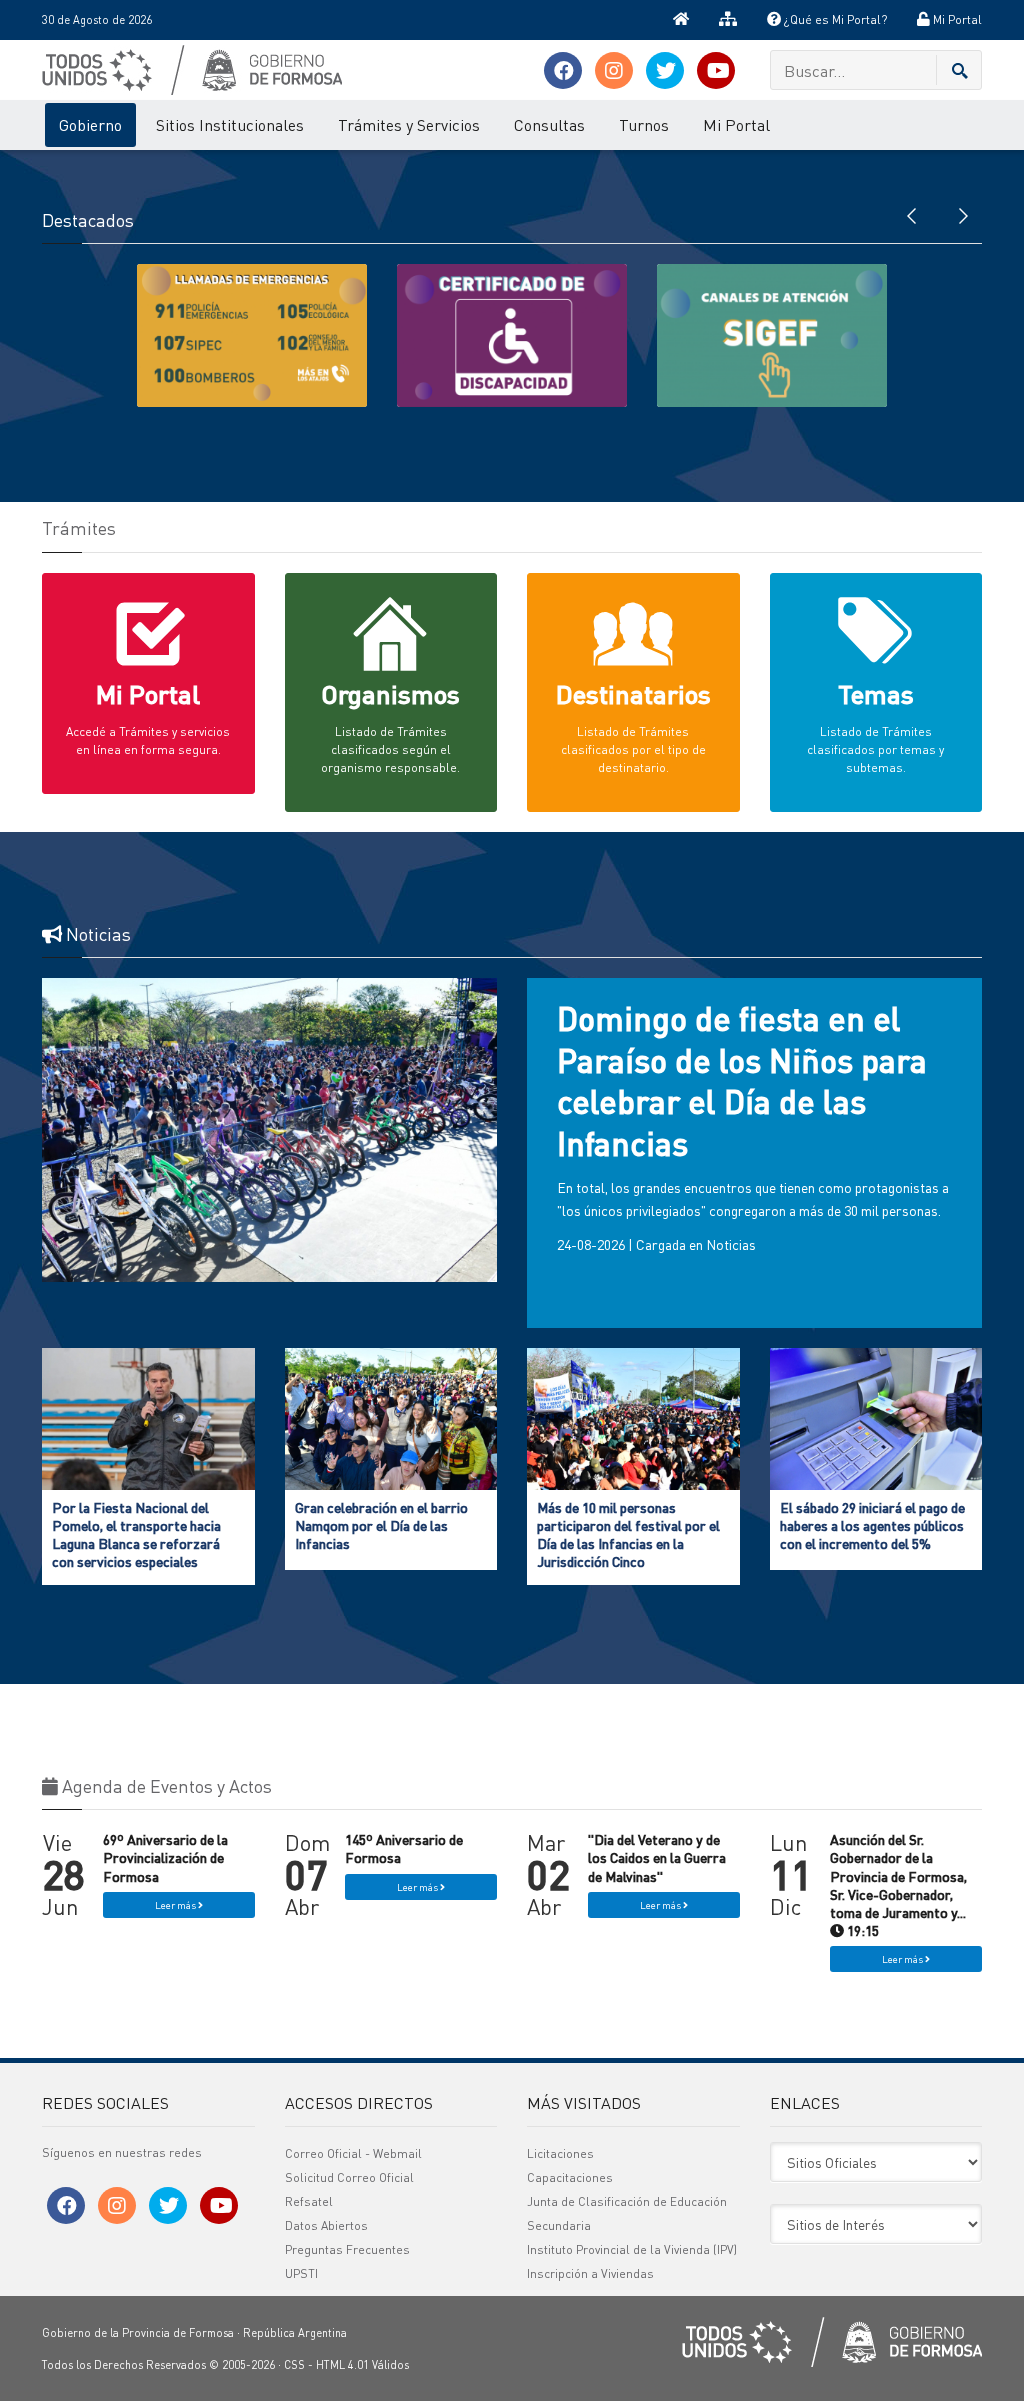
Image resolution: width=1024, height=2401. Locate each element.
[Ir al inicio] (681, 20)
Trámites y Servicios (409, 124)
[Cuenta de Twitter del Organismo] (665, 70)
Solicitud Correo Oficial (349, 2177)
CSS (294, 2365)
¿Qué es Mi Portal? (834, 19)
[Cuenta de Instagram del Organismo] (614, 70)
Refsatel (309, 2201)
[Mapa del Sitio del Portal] (728, 20)
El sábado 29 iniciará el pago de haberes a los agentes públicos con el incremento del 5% (872, 1525)
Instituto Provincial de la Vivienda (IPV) (632, 2249)
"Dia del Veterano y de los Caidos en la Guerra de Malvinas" (657, 1857)
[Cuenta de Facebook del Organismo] (563, 70)
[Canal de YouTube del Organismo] (716, 70)
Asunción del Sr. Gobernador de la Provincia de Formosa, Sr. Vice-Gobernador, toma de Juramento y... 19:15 (898, 1884)
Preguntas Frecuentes (347, 2249)
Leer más (176, 1905)
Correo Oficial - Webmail (353, 2153)
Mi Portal (956, 19)
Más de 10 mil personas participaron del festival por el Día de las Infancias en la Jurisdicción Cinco (628, 1534)
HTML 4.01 (342, 2365)
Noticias (731, 1244)
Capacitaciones (570, 2177)
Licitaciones (560, 2153)
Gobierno (90, 124)
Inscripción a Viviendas (590, 2273)
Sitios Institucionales (230, 124)
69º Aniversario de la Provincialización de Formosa (165, 1857)
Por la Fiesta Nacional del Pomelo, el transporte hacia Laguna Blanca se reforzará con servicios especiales (136, 1534)
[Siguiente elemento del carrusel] (962, 214)
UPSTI (301, 2273)
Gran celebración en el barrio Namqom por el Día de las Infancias (381, 1525)
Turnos (644, 124)
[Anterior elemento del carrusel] (912, 214)
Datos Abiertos (326, 2225)
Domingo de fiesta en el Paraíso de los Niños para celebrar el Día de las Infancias (742, 1081)
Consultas (549, 124)
